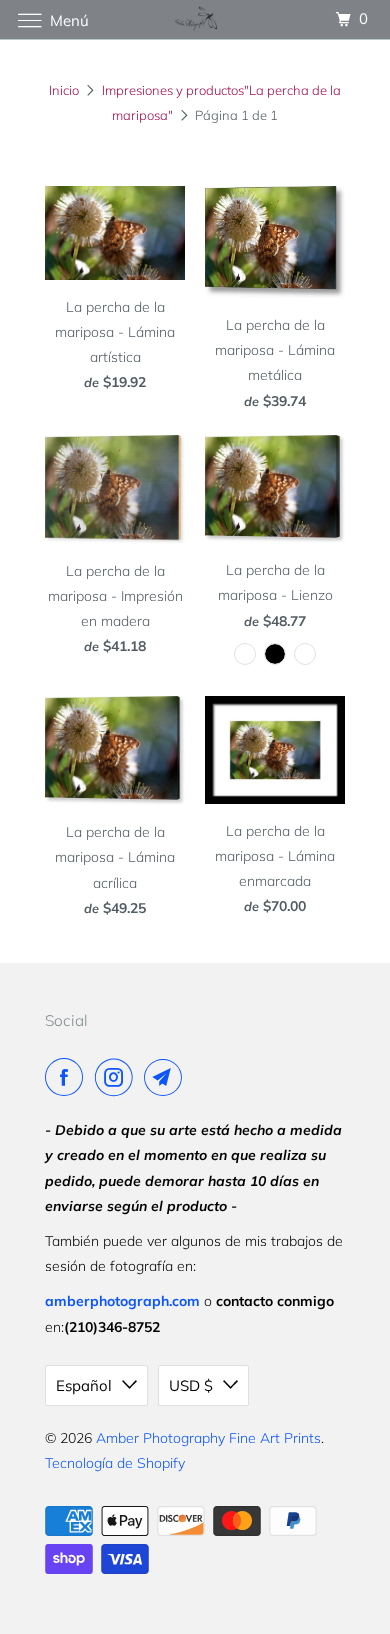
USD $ (191, 1385)
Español (84, 1385)
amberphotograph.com (122, 1301)
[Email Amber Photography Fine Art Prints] (167, 1077)
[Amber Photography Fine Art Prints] (195, 19)
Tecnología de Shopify (115, 1463)
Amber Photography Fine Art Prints (208, 1438)
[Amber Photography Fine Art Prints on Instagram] (118, 1077)
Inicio (64, 90)
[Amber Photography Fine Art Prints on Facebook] (68, 1077)
